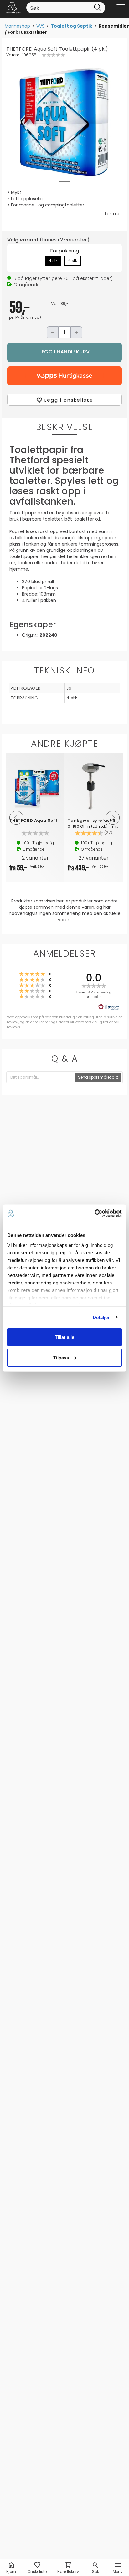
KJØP (64, 352)
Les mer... (115, 214)
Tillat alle (64, 1337)
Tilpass (61, 1357)
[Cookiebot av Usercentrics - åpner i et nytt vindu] (94, 1213)
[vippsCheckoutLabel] (64, 376)
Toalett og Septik (72, 26)
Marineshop (17, 26)
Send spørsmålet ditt (98, 1077)
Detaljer (101, 1317)
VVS (40, 26)
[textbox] (41, 1077)
